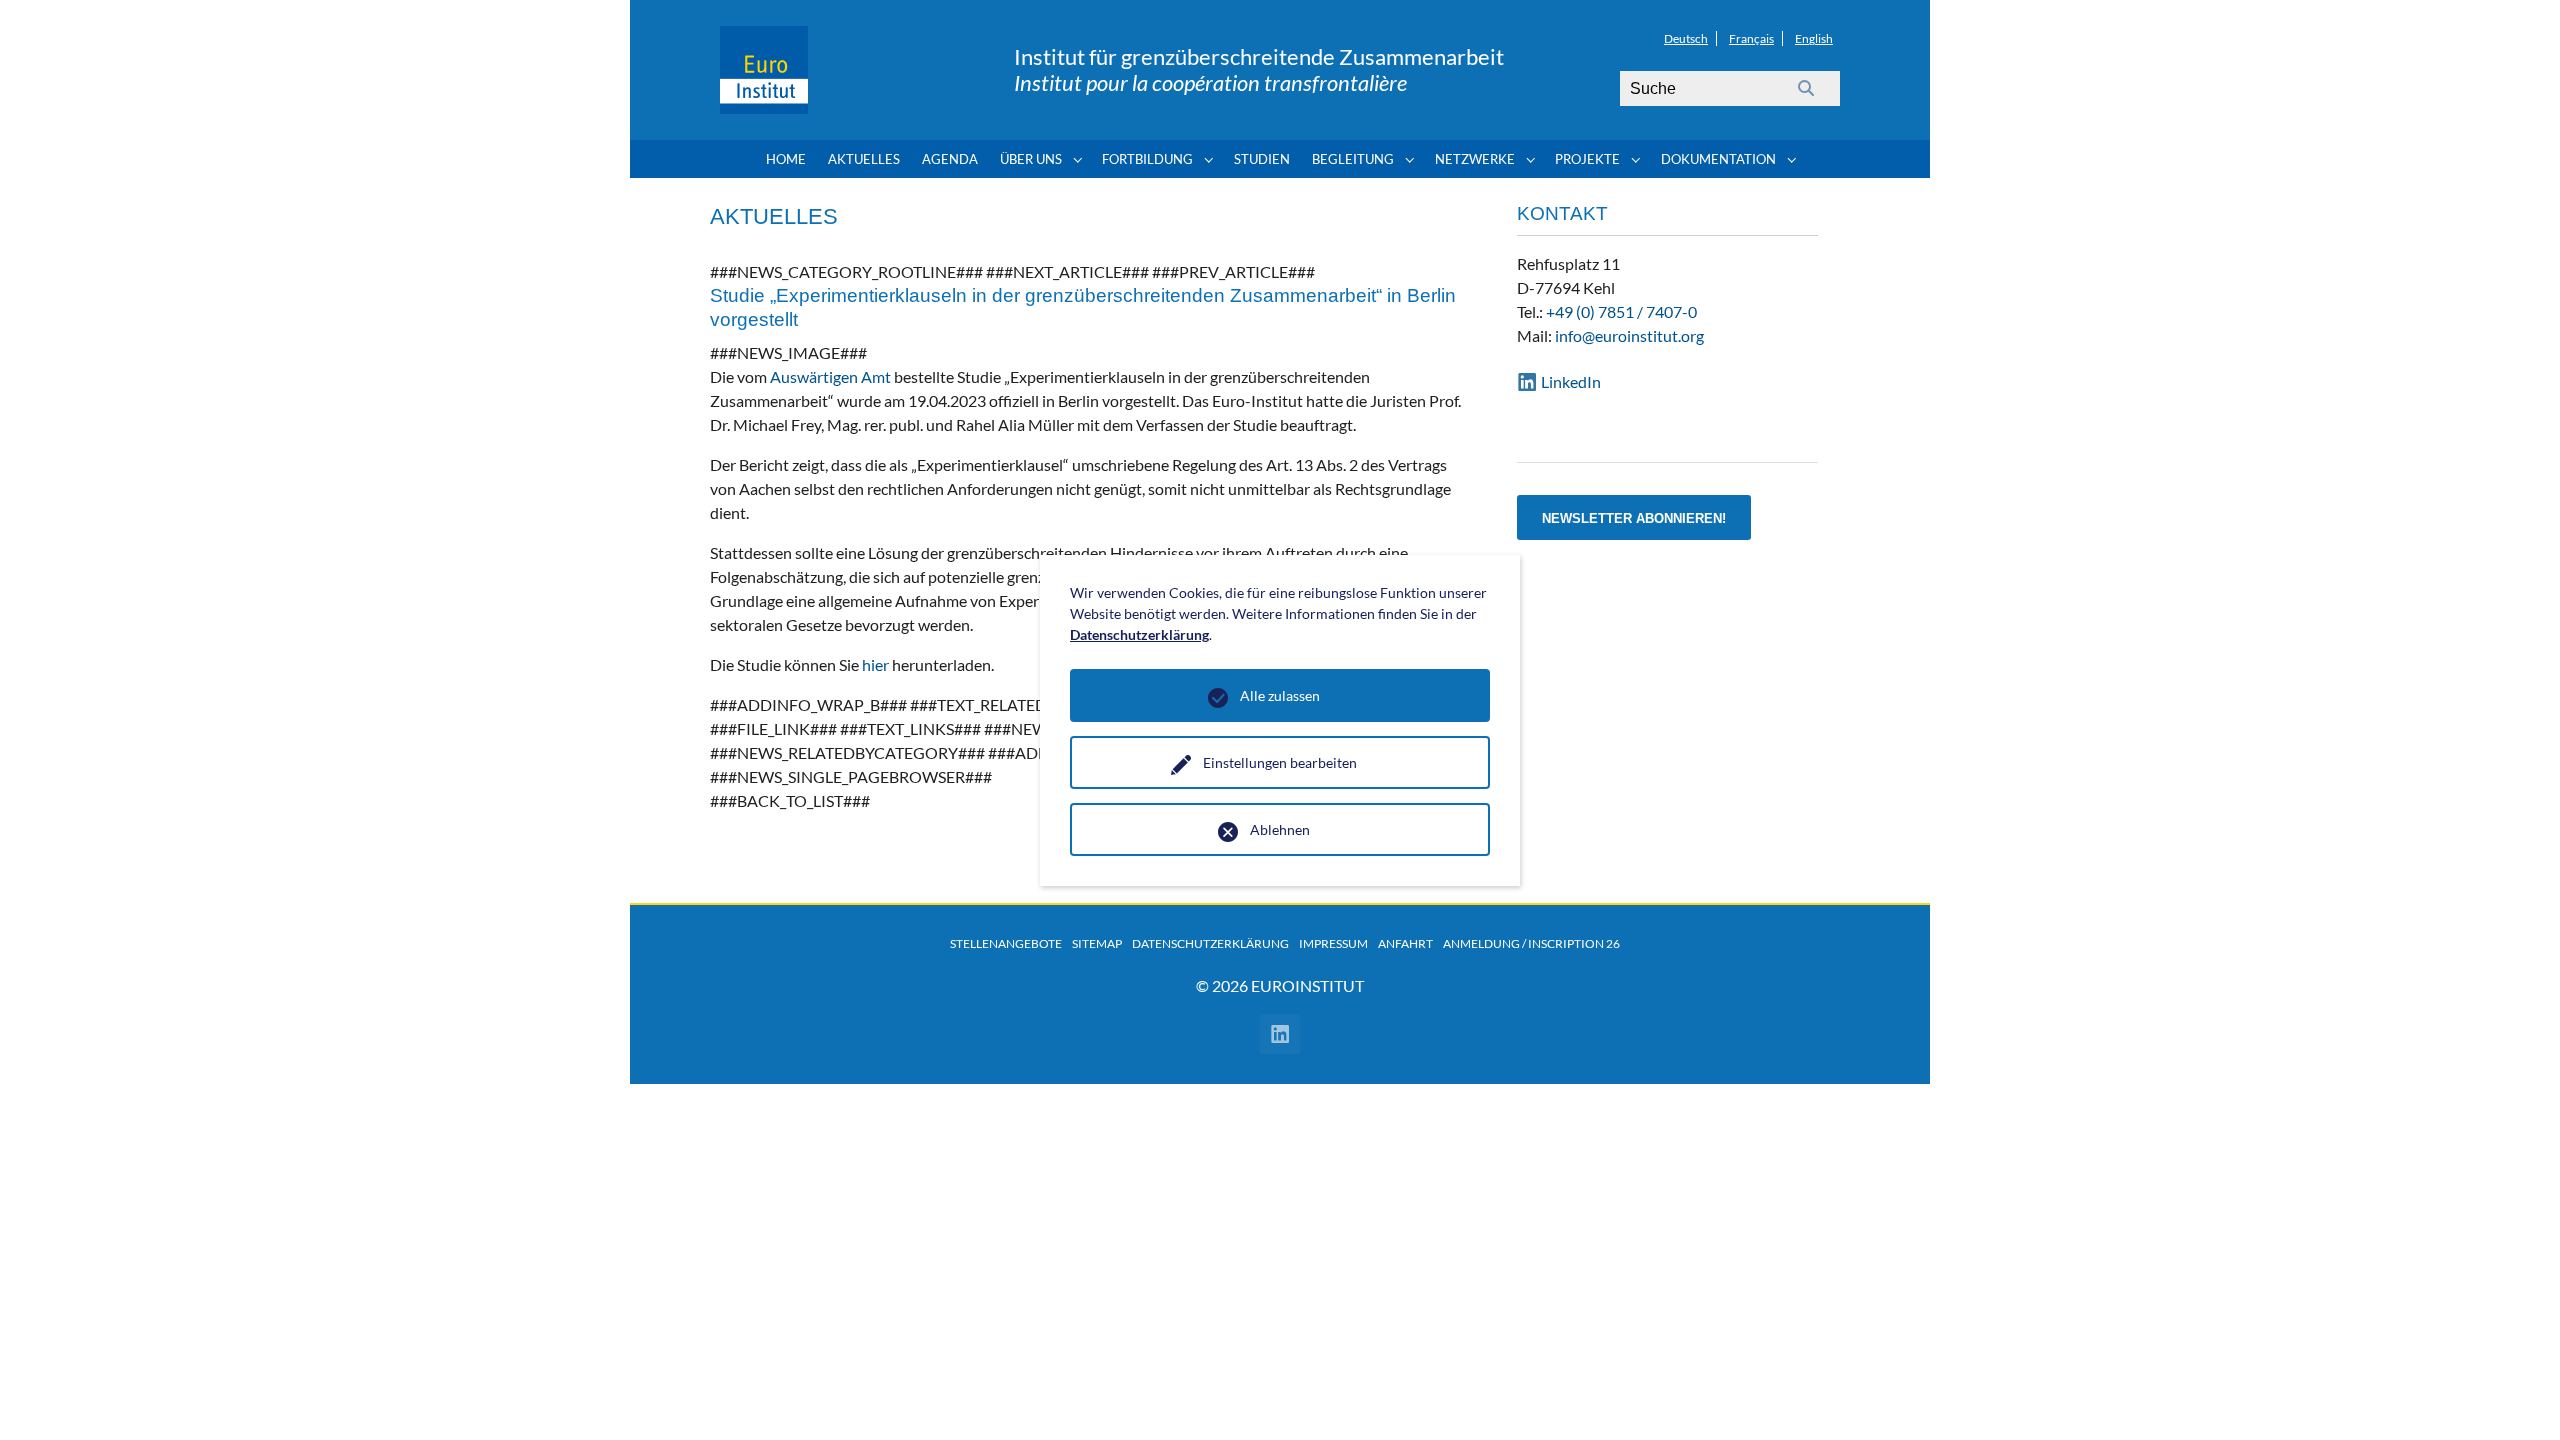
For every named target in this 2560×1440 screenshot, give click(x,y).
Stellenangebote (1006, 943)
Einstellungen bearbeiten (1280, 762)
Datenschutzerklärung (1210, 943)
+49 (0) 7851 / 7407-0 (1621, 311)
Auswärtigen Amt (830, 376)
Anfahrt (1405, 943)
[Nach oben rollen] (2516, 1396)
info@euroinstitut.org (1629, 335)
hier (875, 664)
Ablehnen (1280, 829)
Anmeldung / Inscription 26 (1531, 943)
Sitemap (1097, 943)
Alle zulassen (1280, 695)
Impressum (1333, 943)
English (1814, 38)
